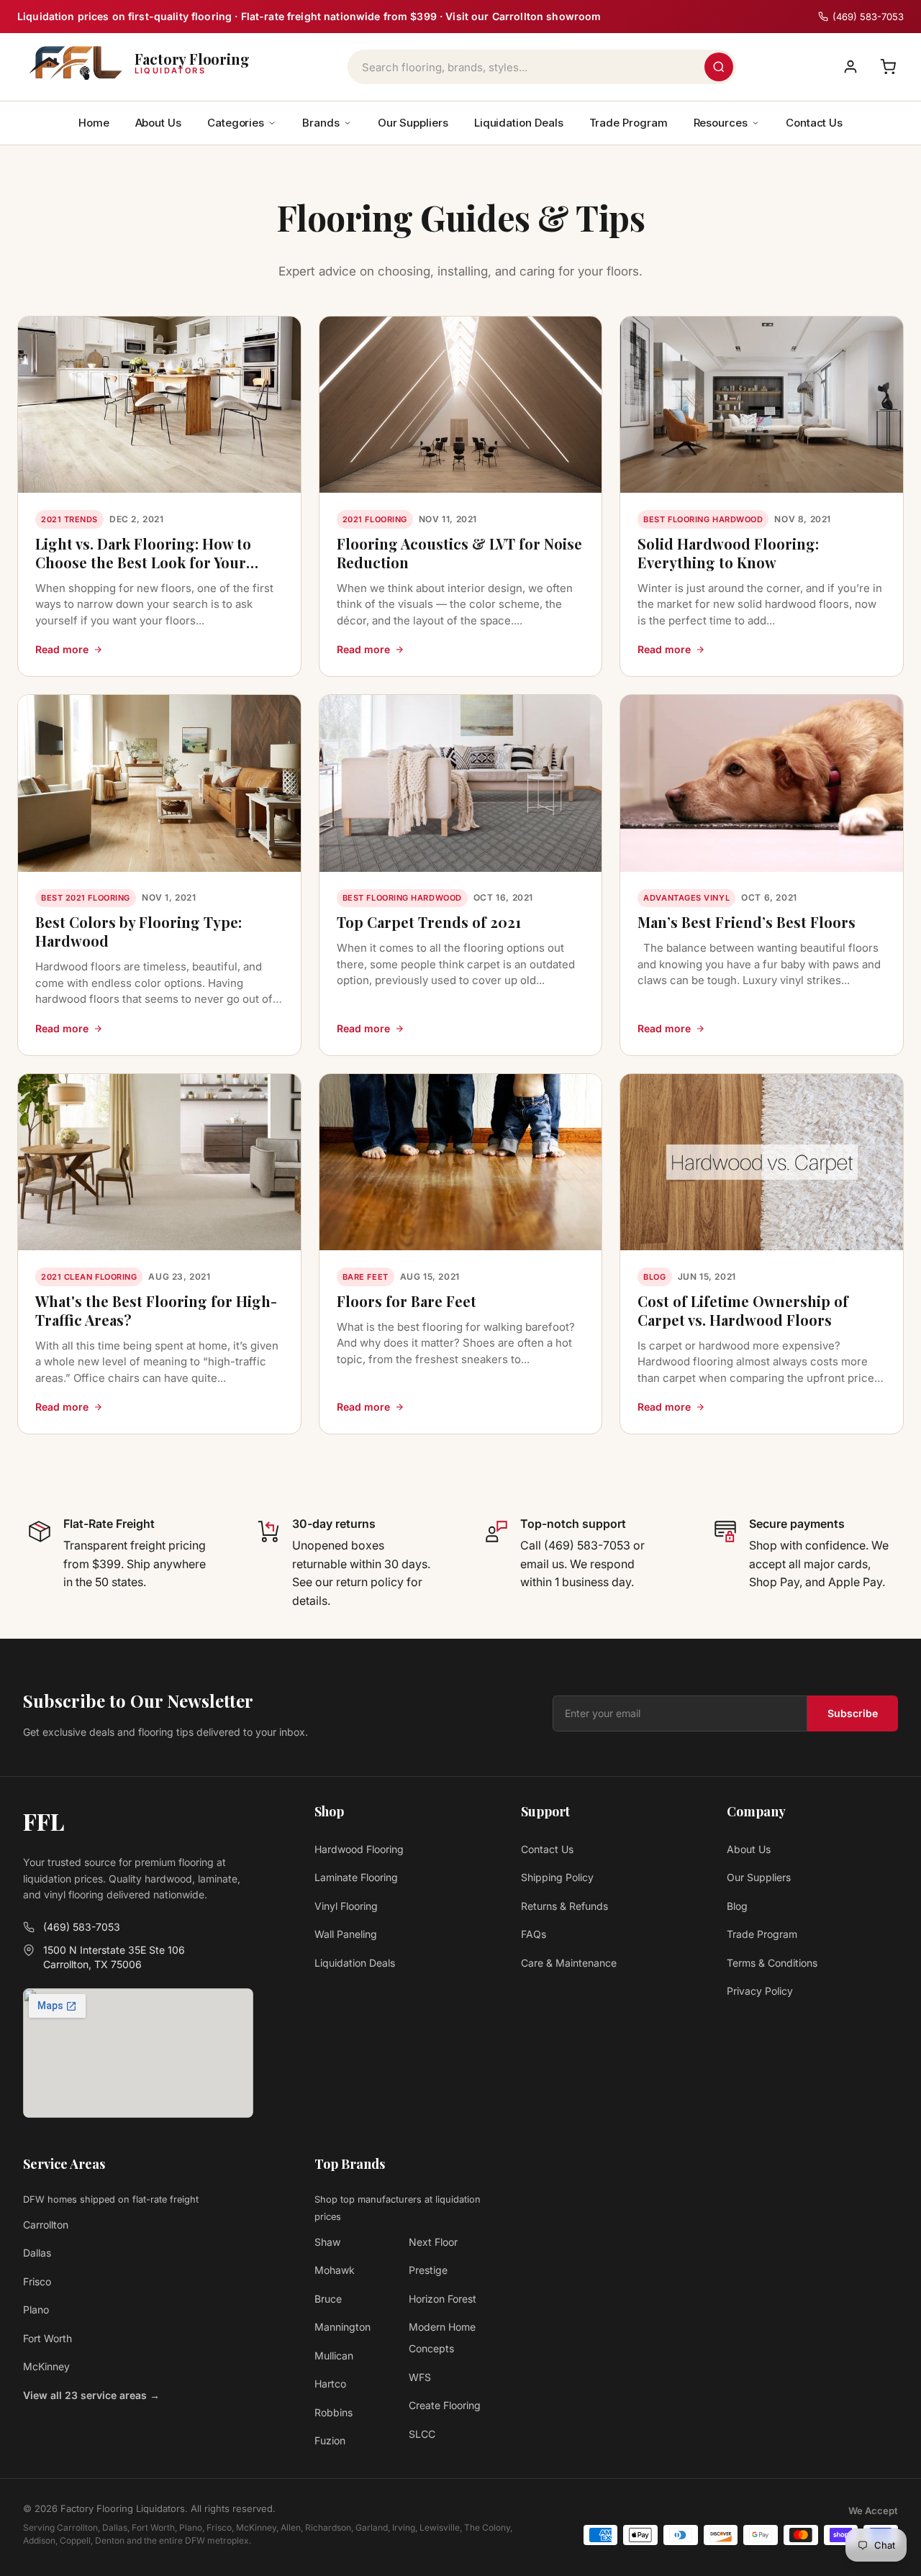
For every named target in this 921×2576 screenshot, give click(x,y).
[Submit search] (719, 67)
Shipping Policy (557, 1877)
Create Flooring (445, 2405)
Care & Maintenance (569, 1963)
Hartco (330, 2384)
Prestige (428, 2270)
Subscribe (853, 1713)
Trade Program (629, 123)
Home (94, 123)
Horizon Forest (443, 2299)
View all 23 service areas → (91, 2395)
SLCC (422, 2434)
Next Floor (433, 2242)
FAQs (534, 1934)
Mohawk (335, 2270)
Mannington (342, 2327)
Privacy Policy (760, 1991)
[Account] (850, 67)
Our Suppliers (413, 123)
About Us (158, 123)
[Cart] (888, 67)
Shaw (327, 2242)
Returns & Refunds (564, 1906)
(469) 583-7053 (82, 1927)
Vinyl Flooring (346, 1906)
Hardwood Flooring (359, 1849)
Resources (721, 123)
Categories (236, 123)
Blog (737, 1906)
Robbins (334, 2412)
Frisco (37, 2281)
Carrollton (46, 2225)
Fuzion (330, 2440)
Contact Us (814, 123)
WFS (420, 2377)
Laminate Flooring (356, 1877)
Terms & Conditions (772, 1963)
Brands (321, 123)
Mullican (334, 2356)
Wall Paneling (346, 1934)
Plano (36, 2309)
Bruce (328, 2299)
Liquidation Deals (519, 123)
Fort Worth (47, 2338)
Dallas (37, 2253)
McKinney (46, 2366)
